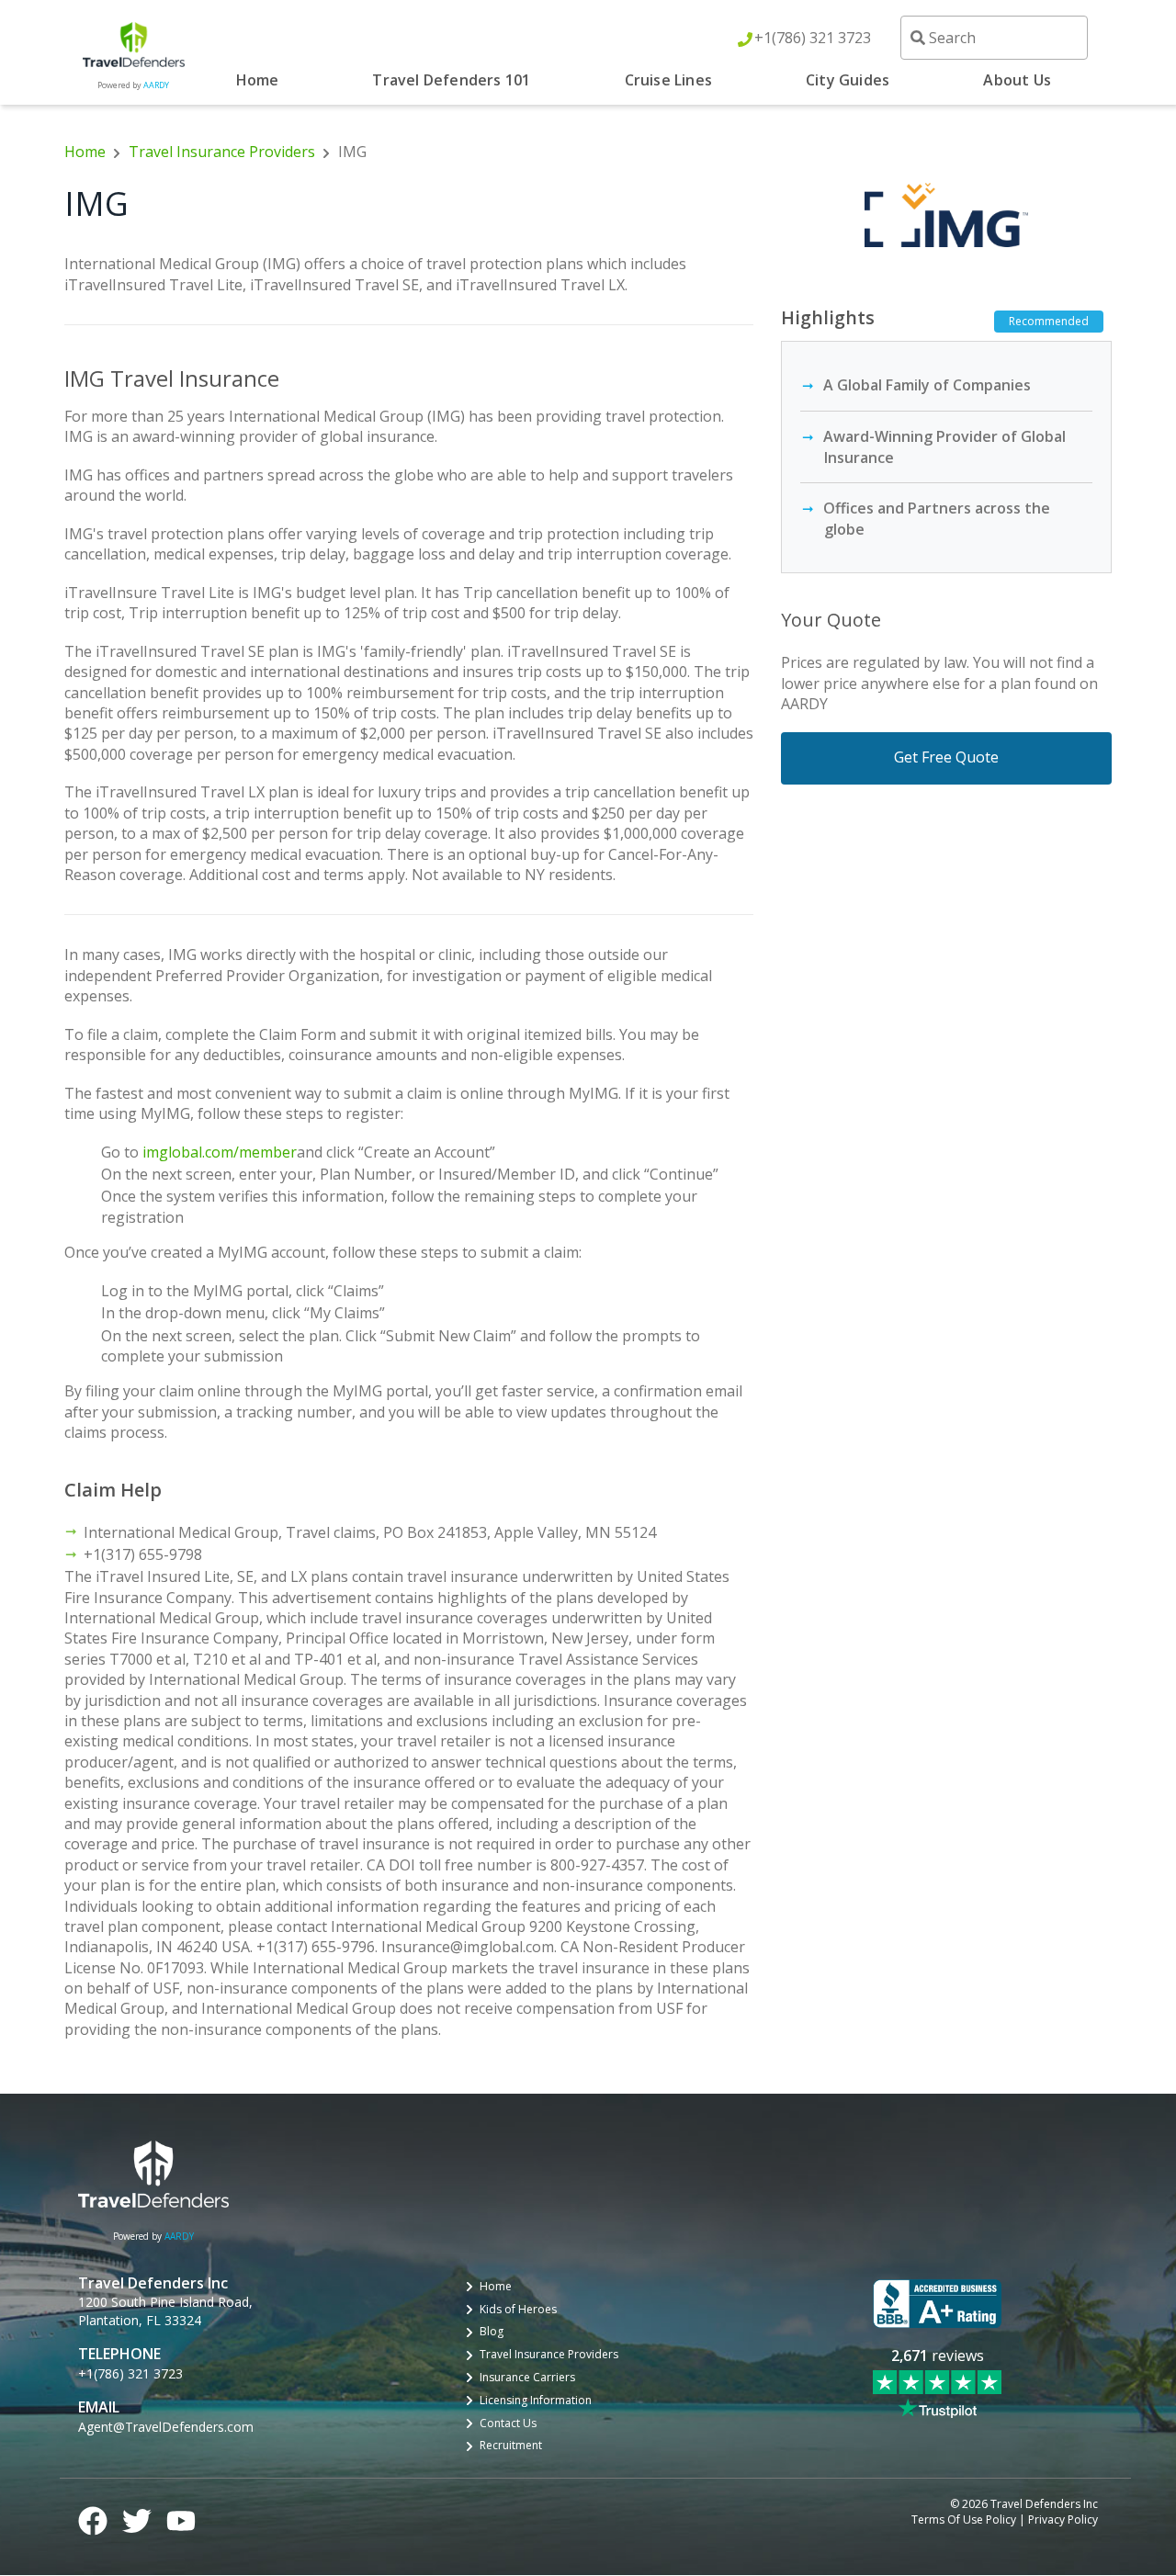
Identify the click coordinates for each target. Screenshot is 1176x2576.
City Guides (848, 80)
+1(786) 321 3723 (813, 38)
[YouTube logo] (181, 2518)
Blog (492, 2332)
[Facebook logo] (93, 2518)
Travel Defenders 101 (451, 80)
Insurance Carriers (527, 2378)
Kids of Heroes (518, 2310)
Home (258, 80)
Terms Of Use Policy (964, 2520)
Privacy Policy (1063, 2520)
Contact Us (508, 2423)
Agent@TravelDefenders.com (166, 2427)
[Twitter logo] (137, 2518)
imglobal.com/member (220, 1152)
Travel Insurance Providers (222, 152)
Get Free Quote (946, 757)
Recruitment (511, 2446)
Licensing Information (536, 2401)
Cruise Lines (668, 80)
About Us (1017, 80)
